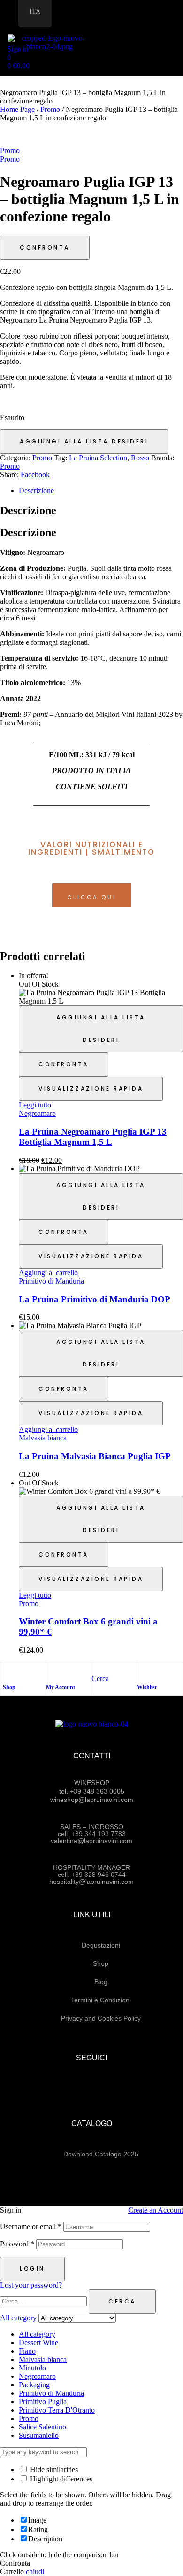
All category (37, 2334)
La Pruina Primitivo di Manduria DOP (95, 1299)
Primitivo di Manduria (51, 1281)
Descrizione (36, 491)
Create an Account (156, 2210)
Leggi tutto (35, 1105)
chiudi (35, 2572)
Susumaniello (39, 2435)
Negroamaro (37, 1113)
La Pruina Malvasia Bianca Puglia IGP (95, 1456)
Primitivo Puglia (43, 2402)
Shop (9, 1687)
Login (32, 2269)
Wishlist (147, 1687)
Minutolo (32, 2368)
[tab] (101, 491)
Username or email (31, 2226)
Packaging (34, 2385)
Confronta (45, 247)
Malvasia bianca (43, 1438)
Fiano (27, 2351)
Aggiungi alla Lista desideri (84, 441)
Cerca (122, 2301)
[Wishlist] (142, 1672)
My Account (61, 1687)
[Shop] (8, 1672)
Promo (50, 109)
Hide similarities (53, 2469)
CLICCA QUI (92, 897)
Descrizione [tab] (28, 510)
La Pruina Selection (98, 458)
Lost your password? (31, 2285)
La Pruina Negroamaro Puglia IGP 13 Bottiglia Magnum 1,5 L (93, 1137)
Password (17, 2244)
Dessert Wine (38, 2343)
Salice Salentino (42, 2427)
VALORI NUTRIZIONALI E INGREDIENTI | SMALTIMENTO (91, 848)
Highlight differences (60, 2479)
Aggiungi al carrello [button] (48, 1273)
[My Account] (51, 1672)
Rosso (140, 458)
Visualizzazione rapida (91, 1089)
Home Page (17, 109)
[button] (178, 35)
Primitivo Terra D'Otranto (57, 2410)
